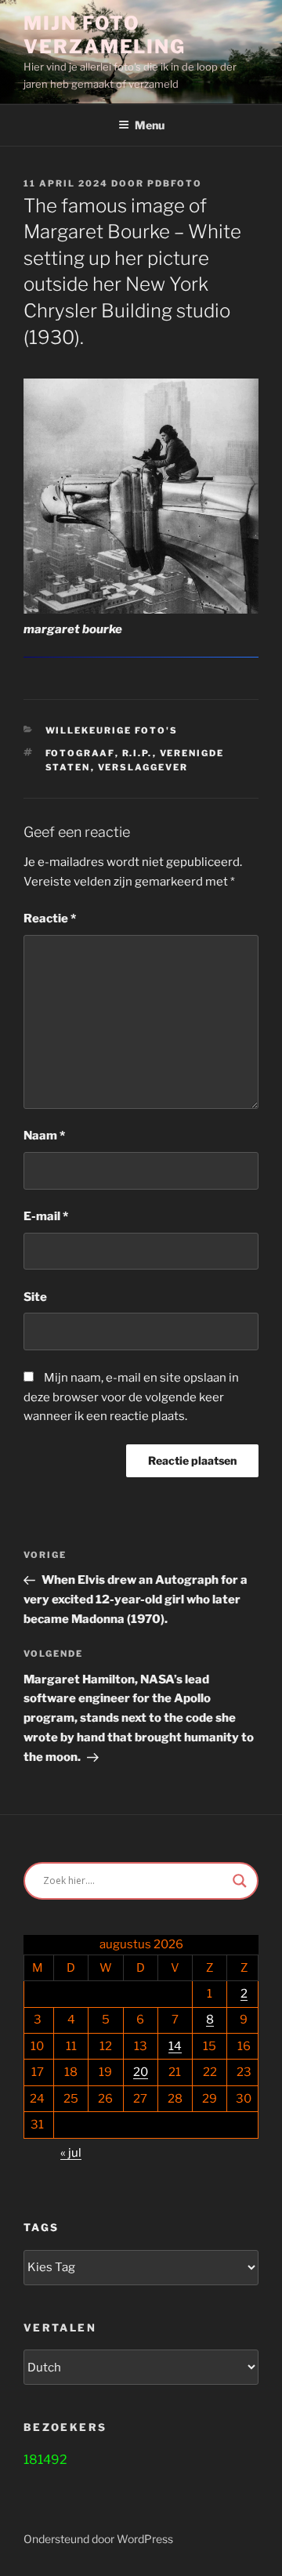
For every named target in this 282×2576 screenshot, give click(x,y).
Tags (41, 2227)
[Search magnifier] (240, 1881)
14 (175, 2046)
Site (35, 1297)
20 (141, 2072)
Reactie (50, 918)
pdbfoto (175, 183)
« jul (71, 2153)
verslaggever (143, 767)
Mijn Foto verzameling (105, 35)
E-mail (46, 1216)
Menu (150, 125)
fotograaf (80, 753)
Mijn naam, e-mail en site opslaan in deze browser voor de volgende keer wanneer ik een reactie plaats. (131, 1397)
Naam (44, 1136)
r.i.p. (137, 753)
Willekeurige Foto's (112, 730)
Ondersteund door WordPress (98, 2539)
